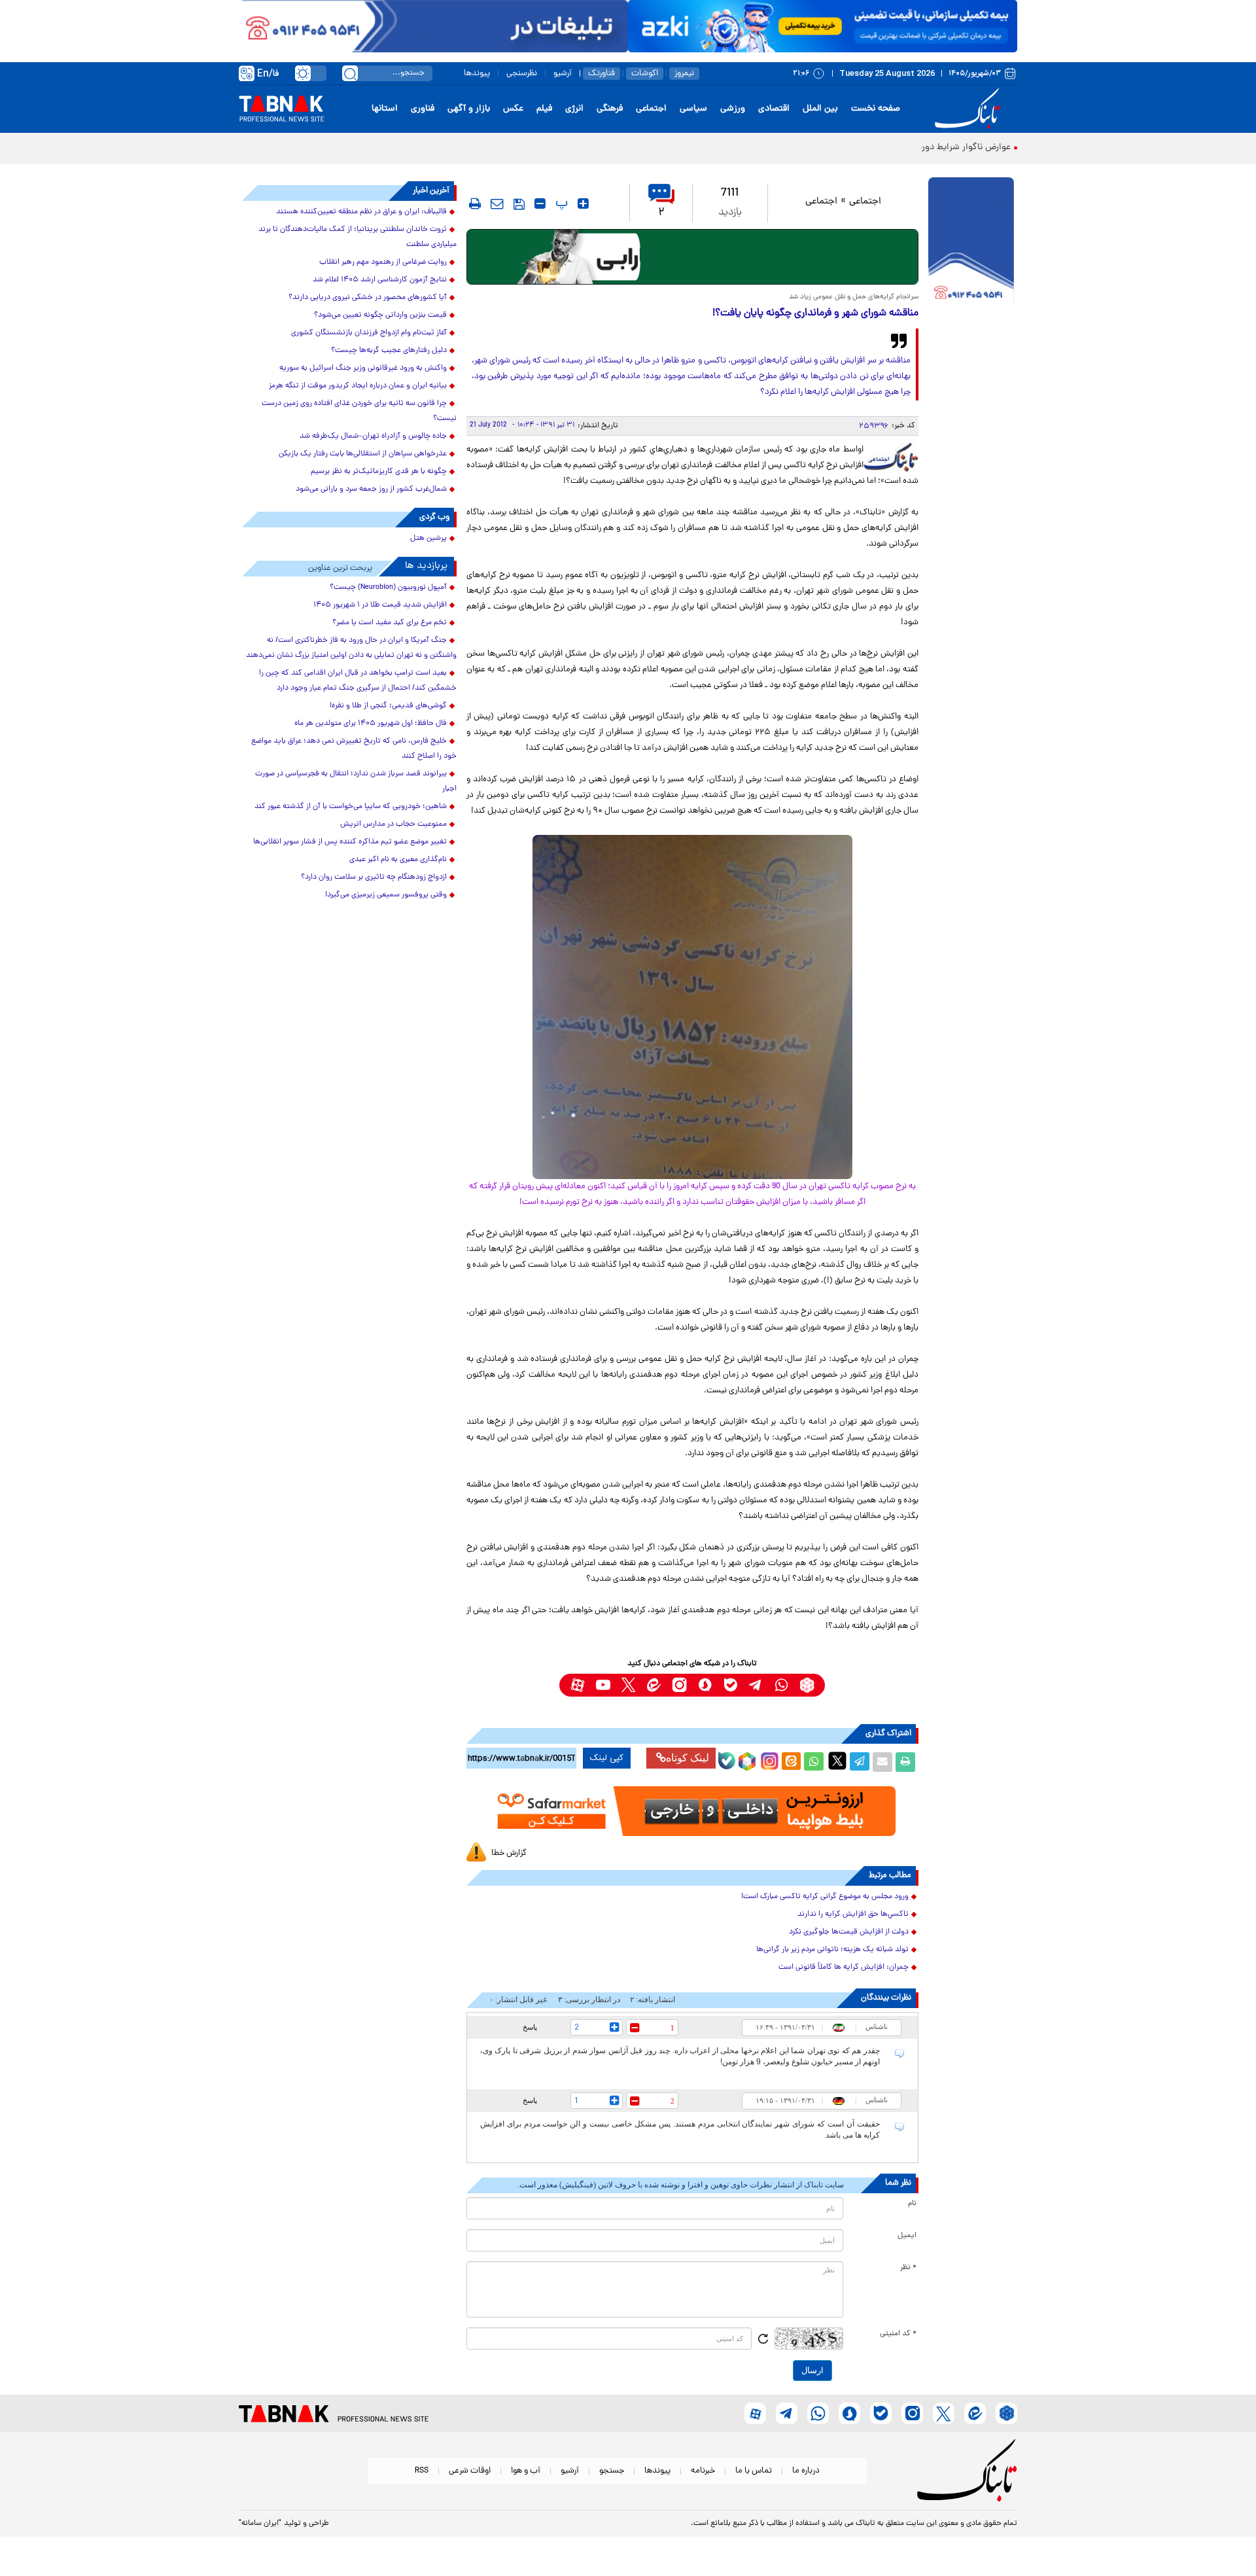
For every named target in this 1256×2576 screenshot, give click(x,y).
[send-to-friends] (497, 203)
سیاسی (693, 109)
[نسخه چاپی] (905, 1762)
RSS (422, 2471)
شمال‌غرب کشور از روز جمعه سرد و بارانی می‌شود (371, 489)
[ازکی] (823, 26)
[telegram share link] (860, 1762)
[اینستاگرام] (768, 1759)
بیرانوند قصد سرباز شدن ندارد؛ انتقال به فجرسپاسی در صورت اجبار (356, 782)
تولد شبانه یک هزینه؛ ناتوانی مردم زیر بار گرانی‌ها (832, 1950)
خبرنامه (703, 2471)
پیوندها (477, 74)
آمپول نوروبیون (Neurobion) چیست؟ (388, 588)
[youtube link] (603, 1685)
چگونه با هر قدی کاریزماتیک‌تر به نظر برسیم (379, 472)
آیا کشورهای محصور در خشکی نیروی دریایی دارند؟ (368, 298)
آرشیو (563, 74)
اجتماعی (651, 109)
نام (912, 2204)
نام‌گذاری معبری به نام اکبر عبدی (398, 860)
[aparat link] (577, 1685)
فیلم (544, 109)
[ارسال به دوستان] (882, 1762)
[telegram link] (756, 1685)
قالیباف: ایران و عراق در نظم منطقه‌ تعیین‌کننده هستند (361, 212)
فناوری (423, 109)
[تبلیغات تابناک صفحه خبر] (971, 243)
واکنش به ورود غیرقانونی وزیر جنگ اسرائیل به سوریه (363, 368)
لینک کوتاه (688, 1758)
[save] (519, 204)
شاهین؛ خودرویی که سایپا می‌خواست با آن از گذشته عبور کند (351, 807)
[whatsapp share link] (814, 1762)
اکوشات (645, 74)
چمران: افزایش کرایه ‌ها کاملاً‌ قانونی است (844, 1967)
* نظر (908, 2268)
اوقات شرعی (470, 2471)
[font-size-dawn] (540, 203)
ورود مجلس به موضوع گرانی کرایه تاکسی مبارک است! (825, 1897)
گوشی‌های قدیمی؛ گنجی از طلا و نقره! (388, 706)
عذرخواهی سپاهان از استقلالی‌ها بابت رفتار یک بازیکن (363, 454)
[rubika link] (807, 1685)
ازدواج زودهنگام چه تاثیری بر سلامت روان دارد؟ (374, 877)
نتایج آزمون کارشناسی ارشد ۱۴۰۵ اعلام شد (380, 280)
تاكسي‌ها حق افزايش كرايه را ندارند (853, 1914)
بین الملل (820, 109)
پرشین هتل (428, 538)
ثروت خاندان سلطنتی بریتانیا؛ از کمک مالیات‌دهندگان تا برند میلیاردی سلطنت (358, 237)
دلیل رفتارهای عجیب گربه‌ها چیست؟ (389, 351)
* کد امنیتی (898, 2334)
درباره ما (806, 2471)
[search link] (350, 73)
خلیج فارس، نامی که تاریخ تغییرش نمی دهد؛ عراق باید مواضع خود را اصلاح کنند (354, 749)
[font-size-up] (583, 203)
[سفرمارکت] (692, 1811)
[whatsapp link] (781, 1685)
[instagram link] (679, 1685)
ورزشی (733, 109)
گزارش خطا (509, 1853)
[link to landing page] (969, 109)
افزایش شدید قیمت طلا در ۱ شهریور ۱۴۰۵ (380, 605)
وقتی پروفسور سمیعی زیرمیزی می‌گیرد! (386, 895)
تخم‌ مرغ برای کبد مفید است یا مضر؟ (390, 623)
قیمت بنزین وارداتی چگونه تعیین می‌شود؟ (380, 315)
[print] (475, 203)
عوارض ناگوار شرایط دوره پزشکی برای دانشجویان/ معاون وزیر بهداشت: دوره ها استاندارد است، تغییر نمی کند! (807, 148)
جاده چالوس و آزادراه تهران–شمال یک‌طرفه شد (373, 436)
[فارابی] (692, 257)
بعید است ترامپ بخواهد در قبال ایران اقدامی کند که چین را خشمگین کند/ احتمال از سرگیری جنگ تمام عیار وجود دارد (358, 681)
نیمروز (684, 74)
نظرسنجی (522, 74)
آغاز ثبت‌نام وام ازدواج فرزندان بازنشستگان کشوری (369, 333)
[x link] (628, 1685)
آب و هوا (526, 2471)
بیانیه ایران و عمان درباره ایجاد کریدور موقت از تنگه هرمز (358, 386)
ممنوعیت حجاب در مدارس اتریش (393, 824)
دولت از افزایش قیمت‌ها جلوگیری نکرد (849, 1932)
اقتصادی (774, 109)
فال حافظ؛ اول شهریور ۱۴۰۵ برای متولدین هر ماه (371, 724)
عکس (513, 109)
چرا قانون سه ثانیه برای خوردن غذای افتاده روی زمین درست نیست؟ (359, 411)
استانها (385, 109)
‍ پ (560, 203)
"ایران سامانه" (260, 2524)
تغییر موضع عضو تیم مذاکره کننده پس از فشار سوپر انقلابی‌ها (350, 842)
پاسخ (530, 2027)
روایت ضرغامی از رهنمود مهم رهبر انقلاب (383, 262)
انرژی (574, 109)
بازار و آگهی (469, 109)
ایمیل (907, 2236)
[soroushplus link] (705, 1685)
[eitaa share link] (791, 1762)
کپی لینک (607, 1758)
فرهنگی (610, 109)
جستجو (612, 2471)
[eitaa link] (654, 1685)
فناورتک (602, 74)
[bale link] (730, 1685)
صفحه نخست (876, 109)
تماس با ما (754, 2471)
